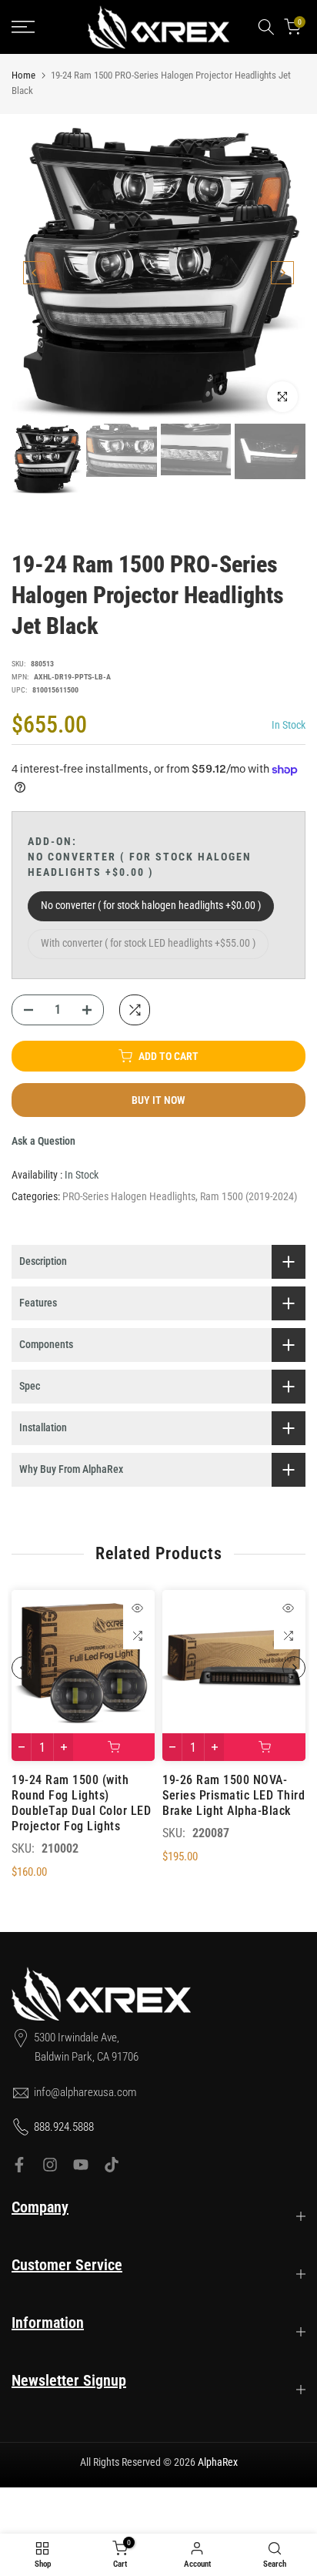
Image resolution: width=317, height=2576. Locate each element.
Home (23, 75)
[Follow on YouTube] (81, 2165)
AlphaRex (218, 2462)
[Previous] (35, 273)
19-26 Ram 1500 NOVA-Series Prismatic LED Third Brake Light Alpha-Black (234, 1795)
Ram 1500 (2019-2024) (249, 1196)
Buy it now (158, 1100)
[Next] (282, 273)
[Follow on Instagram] (50, 2165)
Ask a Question (43, 1141)
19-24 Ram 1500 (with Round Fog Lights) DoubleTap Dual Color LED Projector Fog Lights (81, 1803)
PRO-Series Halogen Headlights (129, 1196)
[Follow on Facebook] (19, 2165)
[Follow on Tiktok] (112, 2165)
